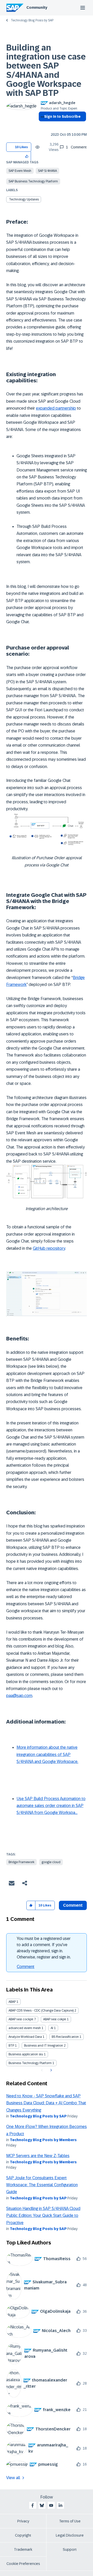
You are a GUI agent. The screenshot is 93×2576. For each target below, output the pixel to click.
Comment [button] (73, 1905)
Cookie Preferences (23, 2564)
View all (13, 2478)
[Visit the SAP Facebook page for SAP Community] (33, 2505)
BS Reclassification (65, 2037)
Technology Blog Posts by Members (43, 2140)
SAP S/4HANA (47, 171)
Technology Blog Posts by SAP (32, 20)
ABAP (12, 2002)
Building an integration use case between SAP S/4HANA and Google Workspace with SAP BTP (46, 70)
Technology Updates (24, 199)
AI (52, 2028)
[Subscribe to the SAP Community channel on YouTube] (51, 2505)
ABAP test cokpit (55, 2019)
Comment (26, 1967)
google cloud (51, 1862)
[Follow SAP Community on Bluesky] (42, 2505)
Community (37, 7)
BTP (11, 2046)
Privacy (23, 2521)
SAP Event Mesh (20, 171)
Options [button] (41, 126)
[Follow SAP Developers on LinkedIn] (60, 2505)
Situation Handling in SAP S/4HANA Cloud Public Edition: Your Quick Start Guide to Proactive (43, 2216)
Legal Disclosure (70, 2535)
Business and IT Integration (44, 2046)
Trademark (23, 2549)
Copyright (23, 2535)
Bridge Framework (21, 1862)
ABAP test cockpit (21, 2019)
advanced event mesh (25, 2028)
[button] (27, 156)
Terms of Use (70, 2521)
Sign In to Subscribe (62, 116)
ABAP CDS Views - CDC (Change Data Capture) (41, 2011)
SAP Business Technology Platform (33, 181)
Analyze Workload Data (25, 2037)
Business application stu (26, 2054)
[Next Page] (51, 2070)
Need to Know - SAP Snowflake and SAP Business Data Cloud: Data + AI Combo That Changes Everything (46, 2103)
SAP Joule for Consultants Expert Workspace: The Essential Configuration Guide (42, 2185)
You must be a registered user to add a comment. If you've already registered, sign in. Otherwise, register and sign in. (44, 1948)
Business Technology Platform (30, 2063)
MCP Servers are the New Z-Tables (38, 2156)
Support (70, 2549)
